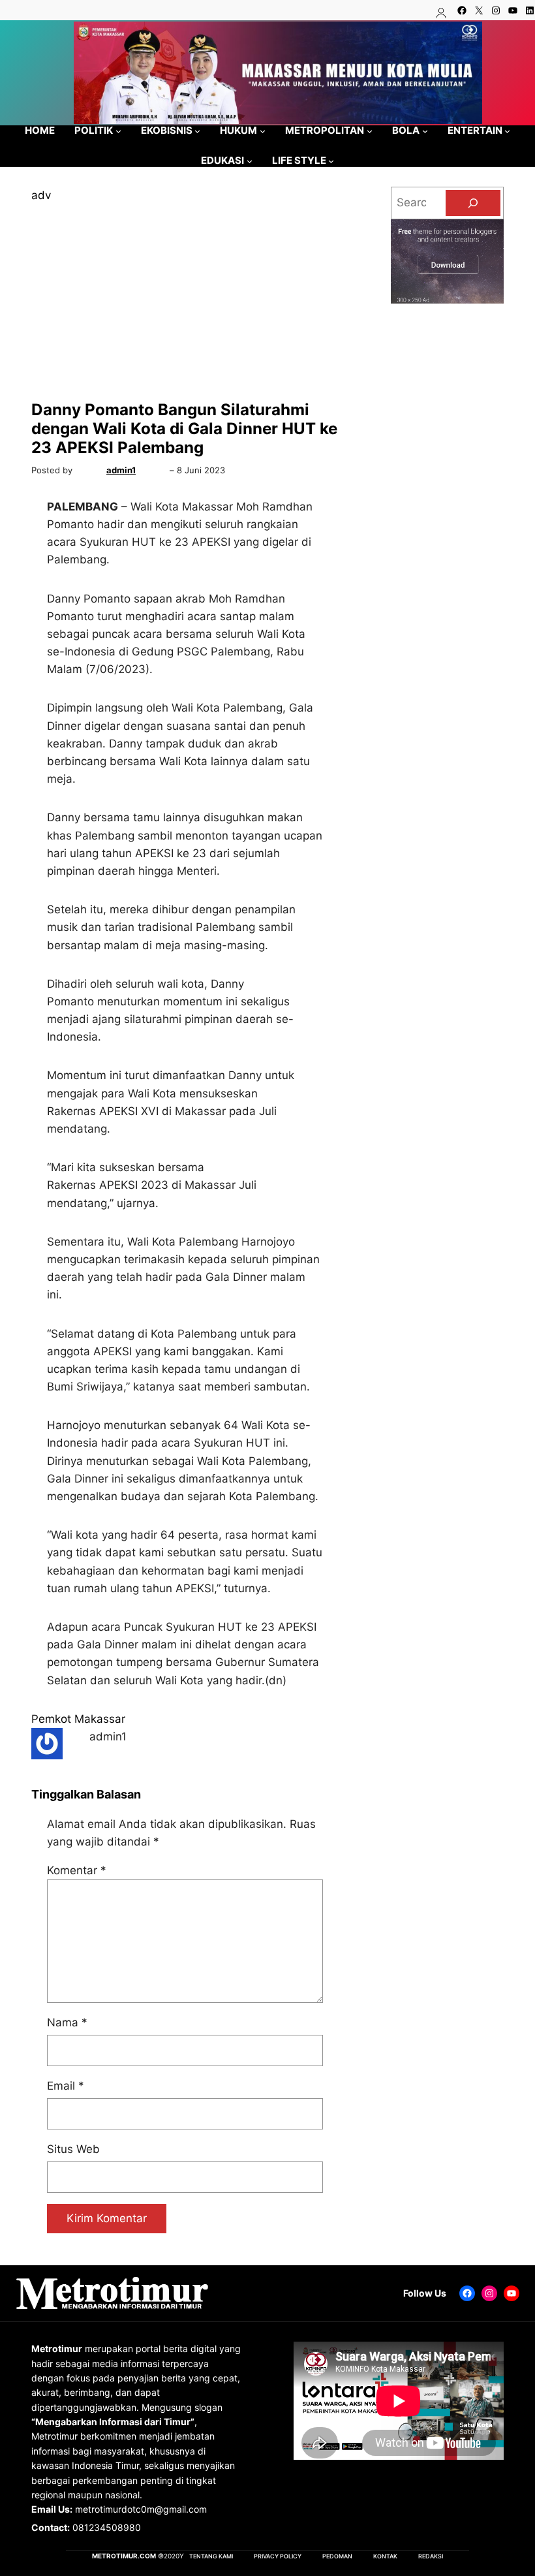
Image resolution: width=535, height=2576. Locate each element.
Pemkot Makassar (78, 1719)
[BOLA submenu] (425, 130)
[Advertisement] (185, 302)
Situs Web (73, 2149)
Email (66, 2086)
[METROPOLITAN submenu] (370, 130)
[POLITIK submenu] (118, 130)
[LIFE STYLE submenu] (331, 161)
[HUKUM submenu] (263, 130)
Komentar (77, 1870)
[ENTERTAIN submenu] (507, 130)
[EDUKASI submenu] (250, 161)
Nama (67, 2022)
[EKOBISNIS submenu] (197, 130)
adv (41, 195)
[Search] (473, 203)
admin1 (121, 470)
